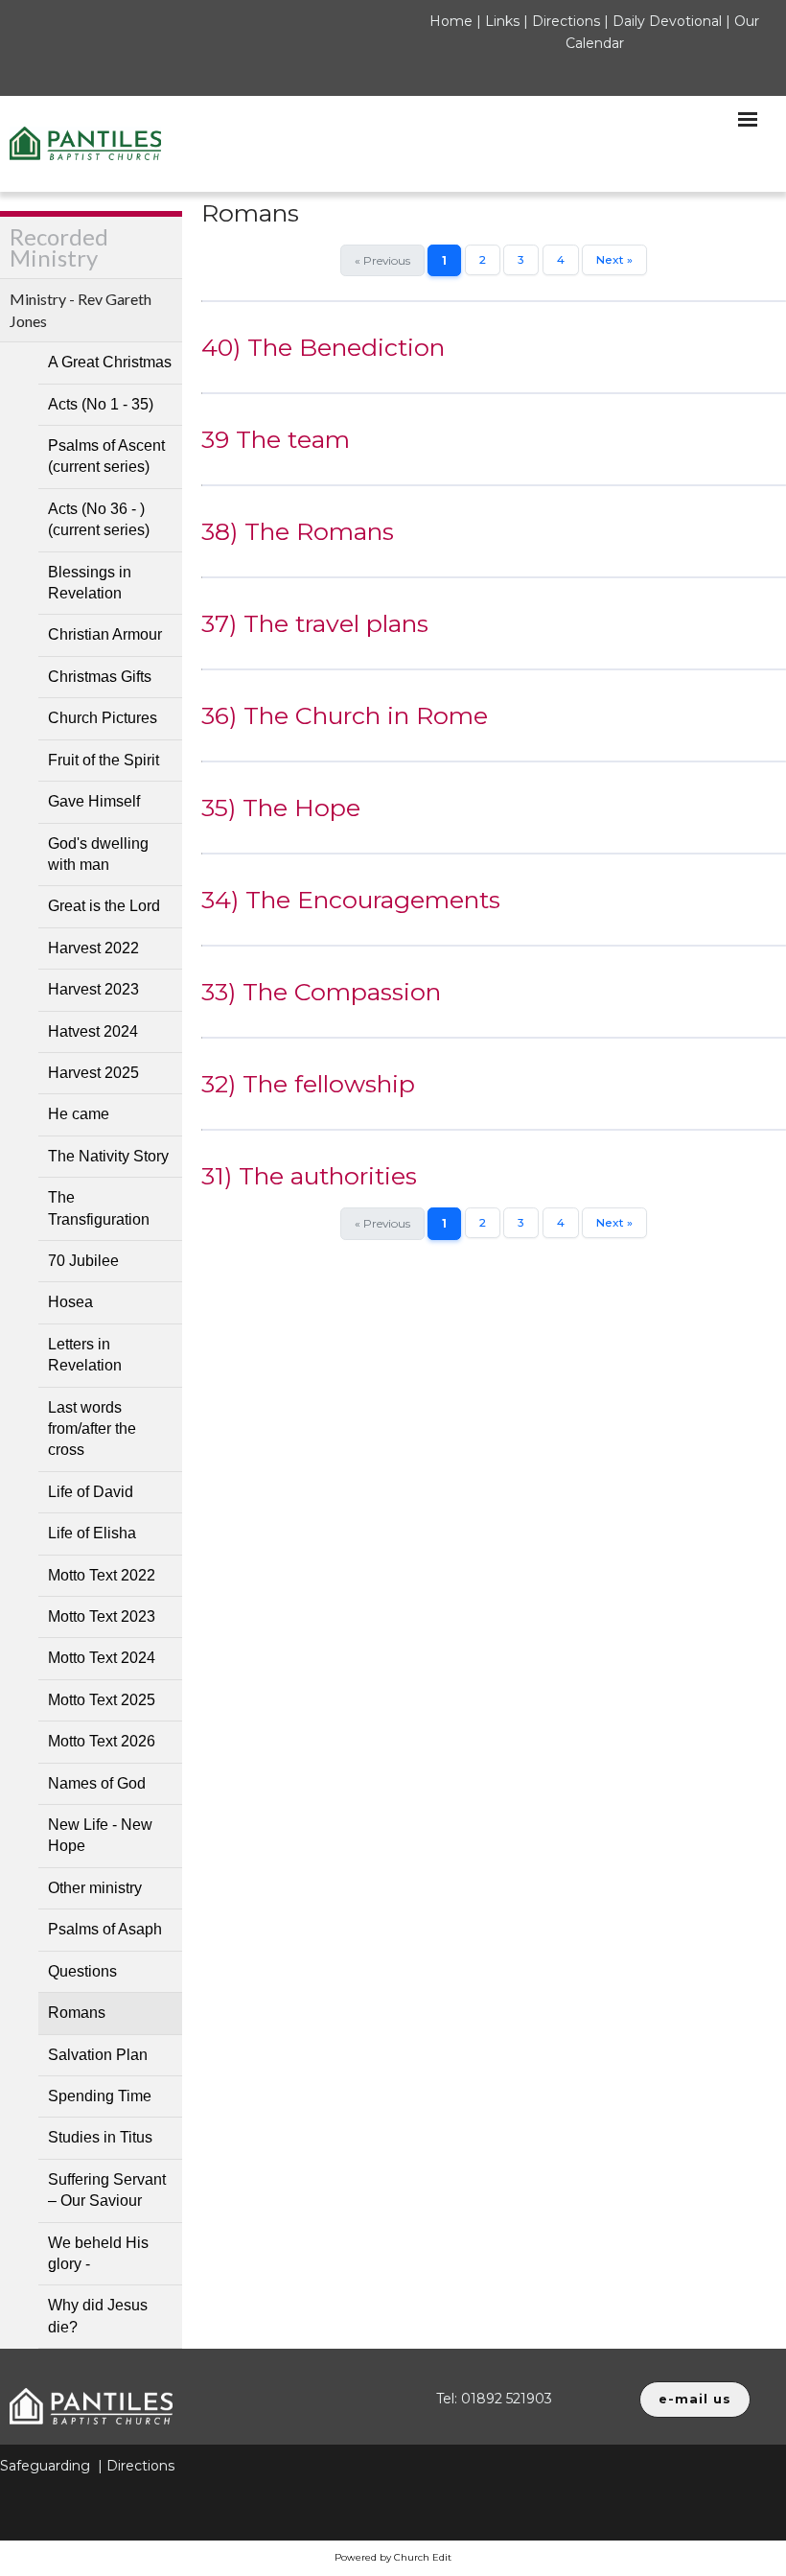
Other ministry (95, 1888)
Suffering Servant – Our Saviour (107, 2190)
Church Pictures (103, 718)
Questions (82, 1971)
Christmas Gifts (100, 677)
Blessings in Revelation (90, 583)
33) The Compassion (321, 992)
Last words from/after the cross (92, 1429)
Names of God (97, 1783)
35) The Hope (281, 808)
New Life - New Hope (100, 1835)
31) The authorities (309, 1176)
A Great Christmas (110, 362)
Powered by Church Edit (393, 2557)
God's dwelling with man (98, 854)
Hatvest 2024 (93, 1031)
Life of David (91, 1492)
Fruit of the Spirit (104, 760)
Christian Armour (105, 634)
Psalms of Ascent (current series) (106, 456)
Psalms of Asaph (105, 1929)
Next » (614, 259)
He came (79, 1114)
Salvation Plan (98, 2055)
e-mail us (695, 2399)
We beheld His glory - (98, 2253)
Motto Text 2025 (102, 1700)
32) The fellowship (308, 1084)
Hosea (70, 1302)
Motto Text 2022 (102, 1575)
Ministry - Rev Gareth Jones (81, 309)
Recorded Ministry (59, 247)
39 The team (276, 439)
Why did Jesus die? (98, 2316)
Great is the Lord (104, 906)
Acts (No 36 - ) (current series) (99, 519)
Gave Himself (94, 801)
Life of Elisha (92, 1533)
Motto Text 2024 (102, 1658)
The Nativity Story (108, 1156)
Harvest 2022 (93, 948)
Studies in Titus (100, 2137)
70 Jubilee (83, 1261)
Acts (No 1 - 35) (101, 404)
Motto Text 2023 (102, 1616)
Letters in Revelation (85, 1355)
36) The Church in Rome (345, 715)
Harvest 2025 (93, 1073)
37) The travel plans (315, 623)
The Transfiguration (99, 1208)
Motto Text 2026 (102, 1741)
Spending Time (100, 2096)
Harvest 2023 (93, 989)
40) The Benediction (323, 347)
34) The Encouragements (351, 900)
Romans (77, 2013)
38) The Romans (298, 531)
